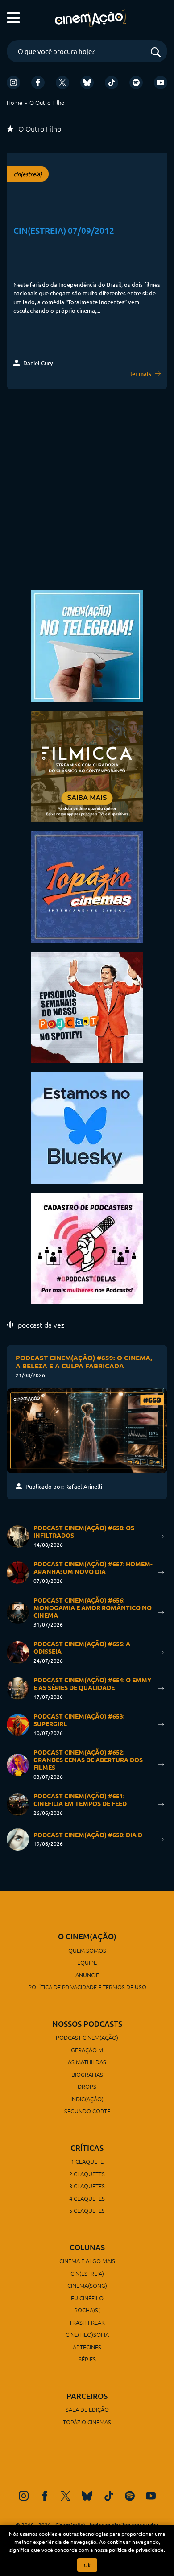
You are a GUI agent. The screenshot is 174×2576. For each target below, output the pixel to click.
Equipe (87, 1962)
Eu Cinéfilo (87, 2298)
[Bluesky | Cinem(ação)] (87, 1127)
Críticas (87, 2148)
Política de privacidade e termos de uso (87, 1987)
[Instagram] (13, 83)
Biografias (87, 2074)
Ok (87, 2565)
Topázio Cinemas (87, 2422)
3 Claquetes (87, 2186)
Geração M (87, 2050)
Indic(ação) (87, 2099)
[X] (62, 83)
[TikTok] (112, 83)
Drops (87, 2086)
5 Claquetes (87, 2210)
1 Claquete (87, 2161)
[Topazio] (87, 886)
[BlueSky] (87, 83)
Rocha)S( (87, 2310)
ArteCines (87, 2347)
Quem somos (87, 1950)
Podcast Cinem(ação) (87, 2037)
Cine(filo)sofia (87, 2334)
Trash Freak (87, 2322)
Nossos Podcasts (87, 2024)
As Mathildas (87, 2062)
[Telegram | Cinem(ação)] (87, 645)
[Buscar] (156, 53)
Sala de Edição (87, 2409)
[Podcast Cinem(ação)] (87, 1006)
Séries (87, 2359)
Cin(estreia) (87, 2273)
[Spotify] (136, 83)
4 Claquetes (87, 2198)
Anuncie (87, 1975)
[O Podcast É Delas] (87, 1247)
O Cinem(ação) (87, 1936)
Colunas (87, 2247)
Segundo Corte (87, 2111)
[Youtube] (161, 83)
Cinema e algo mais (87, 2261)
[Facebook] (38, 83)
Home (14, 102)
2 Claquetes (87, 2174)
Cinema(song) (87, 2285)
